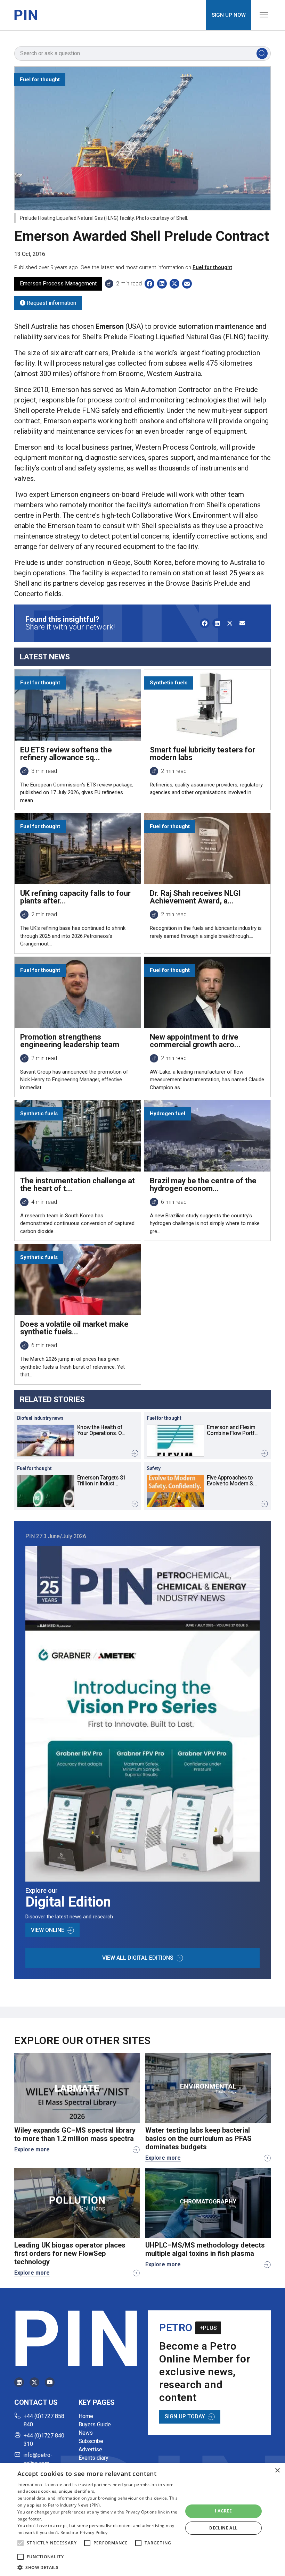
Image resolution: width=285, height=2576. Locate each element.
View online (48, 1930)
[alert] (142, 2520)
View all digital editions (138, 1958)
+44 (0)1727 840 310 (44, 2440)
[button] (21, 2543)
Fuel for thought (212, 267)
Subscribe (91, 2441)
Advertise (90, 2449)
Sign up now (229, 15)
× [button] (277, 2471)
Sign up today (185, 2416)
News (86, 2433)
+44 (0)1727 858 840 (44, 2420)
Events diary (93, 2458)
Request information (51, 303)
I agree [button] (223, 2511)
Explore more (32, 2149)
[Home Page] (26, 15)
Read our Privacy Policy (84, 2532)
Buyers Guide (95, 2424)
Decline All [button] (223, 2528)
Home (86, 2416)
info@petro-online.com (38, 2459)
